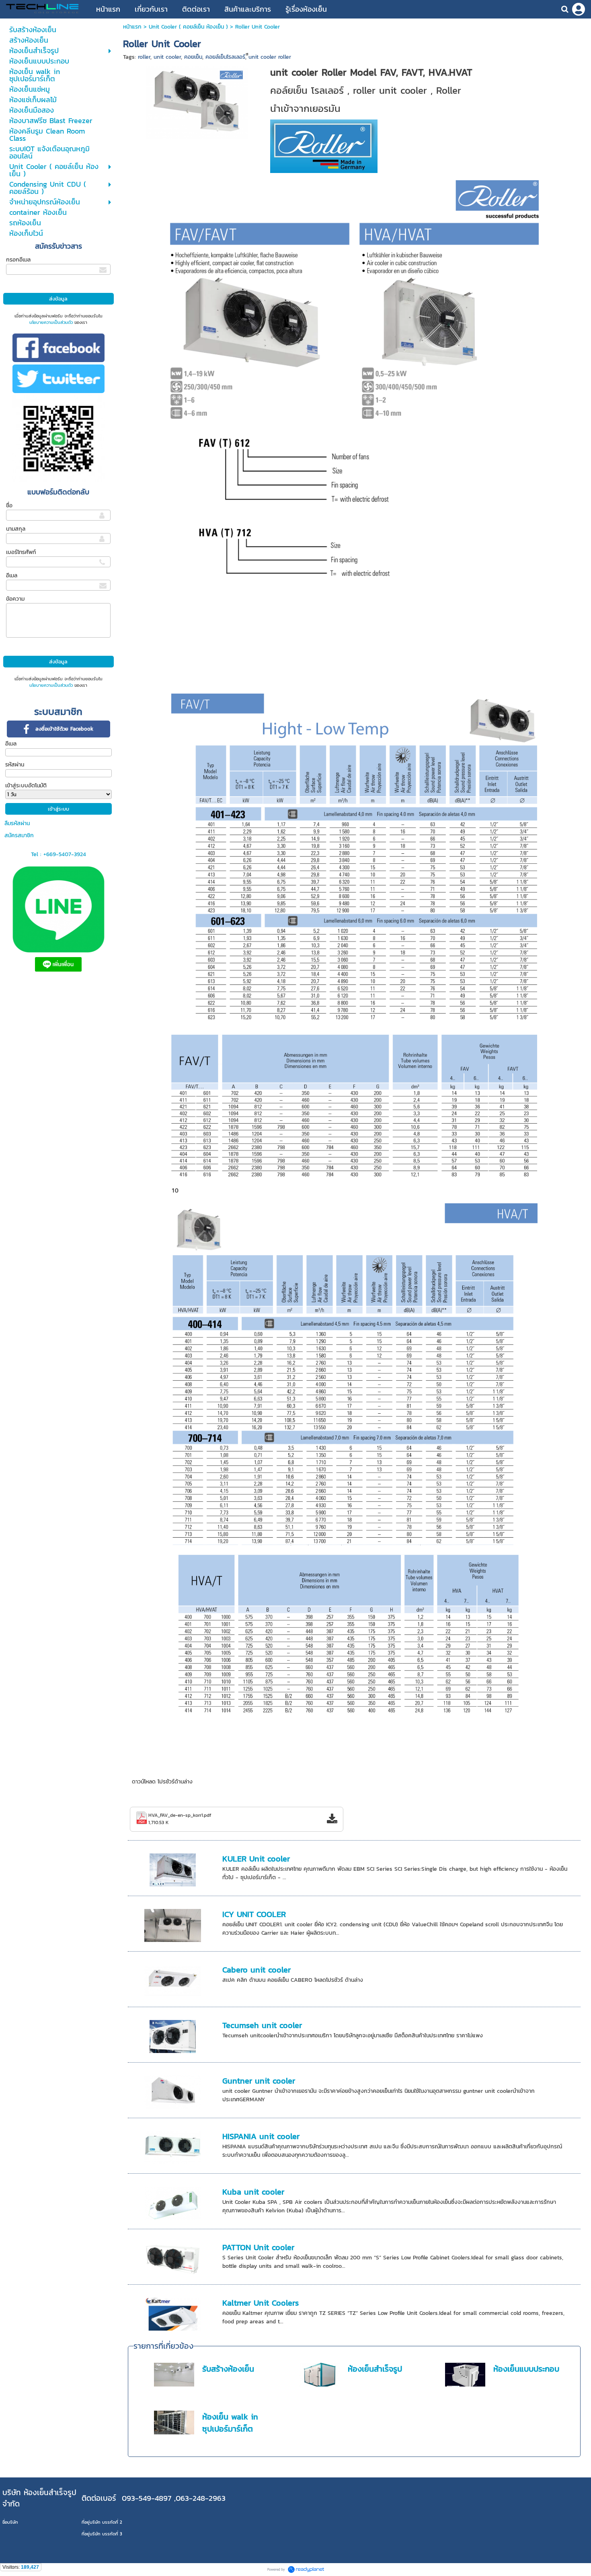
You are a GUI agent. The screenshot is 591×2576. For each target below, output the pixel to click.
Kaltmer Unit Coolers (261, 2303)
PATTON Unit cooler (258, 2247)
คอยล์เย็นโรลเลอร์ (225, 57)
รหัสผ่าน (15, 765)
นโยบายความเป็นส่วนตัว (51, 322)
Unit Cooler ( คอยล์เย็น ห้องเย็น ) (188, 27)
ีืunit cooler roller (270, 57)
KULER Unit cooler (256, 1859)
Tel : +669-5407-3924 (58, 854)
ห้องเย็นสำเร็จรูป (375, 2369)
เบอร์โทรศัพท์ (21, 552)
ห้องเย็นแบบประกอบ (526, 2369)
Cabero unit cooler (257, 1970)
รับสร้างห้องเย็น (228, 2369)
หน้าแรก (133, 27)
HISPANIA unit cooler (261, 2136)
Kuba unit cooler (253, 2192)
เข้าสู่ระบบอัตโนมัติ (26, 786)
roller (144, 57)
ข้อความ (15, 599)
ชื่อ (9, 506)
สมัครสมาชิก (19, 835)
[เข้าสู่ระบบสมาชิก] (579, 9)
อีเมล (12, 576)
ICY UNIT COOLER (254, 1914)
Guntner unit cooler (259, 2081)
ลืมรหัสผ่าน (17, 823)
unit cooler (167, 57)
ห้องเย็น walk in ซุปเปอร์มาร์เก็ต (230, 2423)
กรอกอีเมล (18, 260)
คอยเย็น (193, 57)
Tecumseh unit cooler (262, 2025)
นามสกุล (16, 529)
